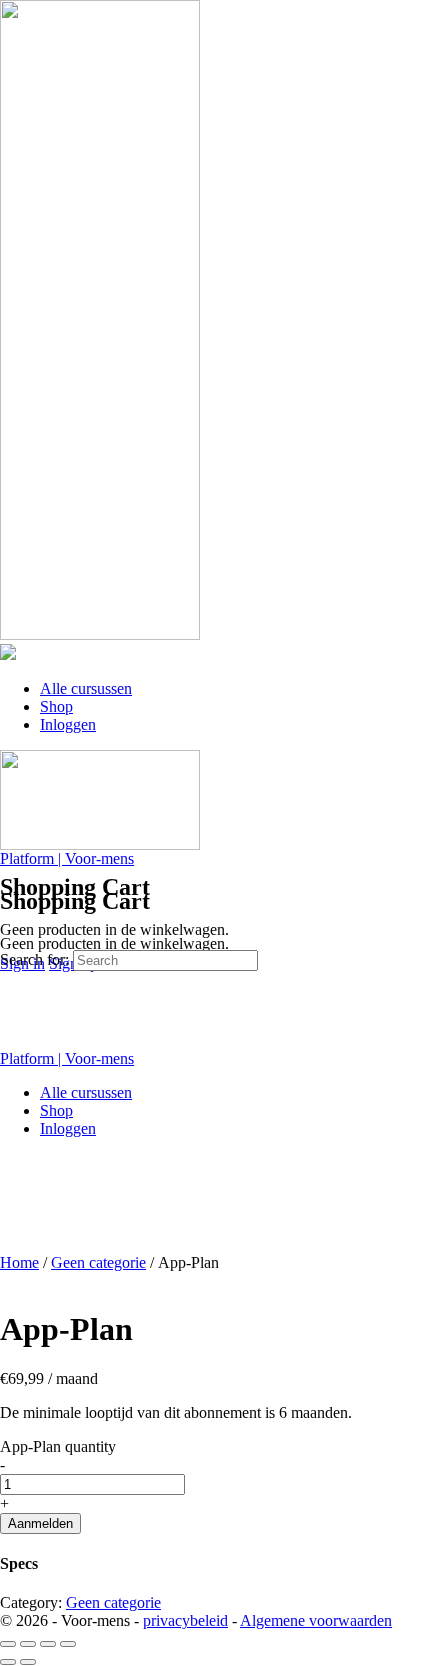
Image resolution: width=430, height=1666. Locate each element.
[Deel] (48, 1644)
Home (19, 1262)
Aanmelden (40, 1523)
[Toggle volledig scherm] (28, 1644)
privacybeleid (185, 1620)
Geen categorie (98, 1262)
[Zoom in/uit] (8, 1644)
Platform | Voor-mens (67, 858)
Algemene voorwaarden (316, 1620)
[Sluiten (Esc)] (68, 1644)
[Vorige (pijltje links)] (8, 1662)
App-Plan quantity (58, 1446)
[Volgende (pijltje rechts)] (28, 1662)
